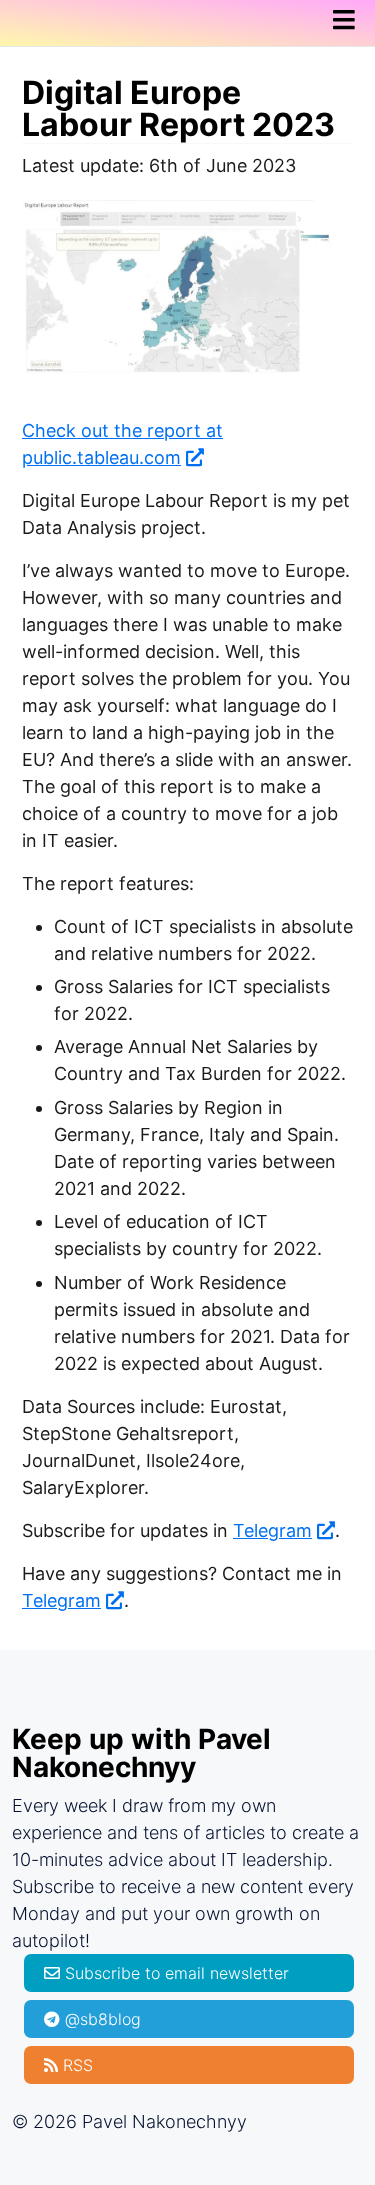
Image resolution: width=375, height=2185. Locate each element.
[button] (350, 20)
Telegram (272, 1530)
